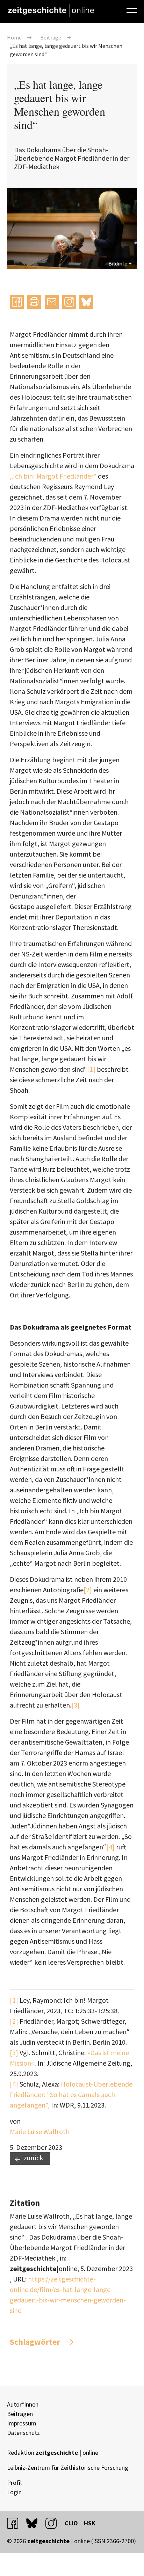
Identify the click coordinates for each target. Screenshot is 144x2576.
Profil (14, 2483)
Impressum (22, 2423)
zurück (33, 2158)
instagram (54, 2523)
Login (14, 2492)
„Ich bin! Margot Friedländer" (53, 476)
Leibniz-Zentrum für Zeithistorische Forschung (68, 2468)
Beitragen (20, 2414)
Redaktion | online (53, 2453)
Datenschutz (23, 2433)
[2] (88, 1590)
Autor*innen (23, 2404)
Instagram (69, 302)
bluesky (86, 302)
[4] (110, 1847)
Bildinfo (118, 263)
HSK (90, 2523)
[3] (75, 1705)
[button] (17, 302)
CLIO (71, 2523)
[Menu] (132, 9)
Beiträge (51, 37)
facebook (16, 2523)
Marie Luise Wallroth (40, 2131)
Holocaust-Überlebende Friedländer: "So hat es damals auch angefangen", (71, 2094)
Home (14, 37)
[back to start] (51, 10)
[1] (91, 1069)
